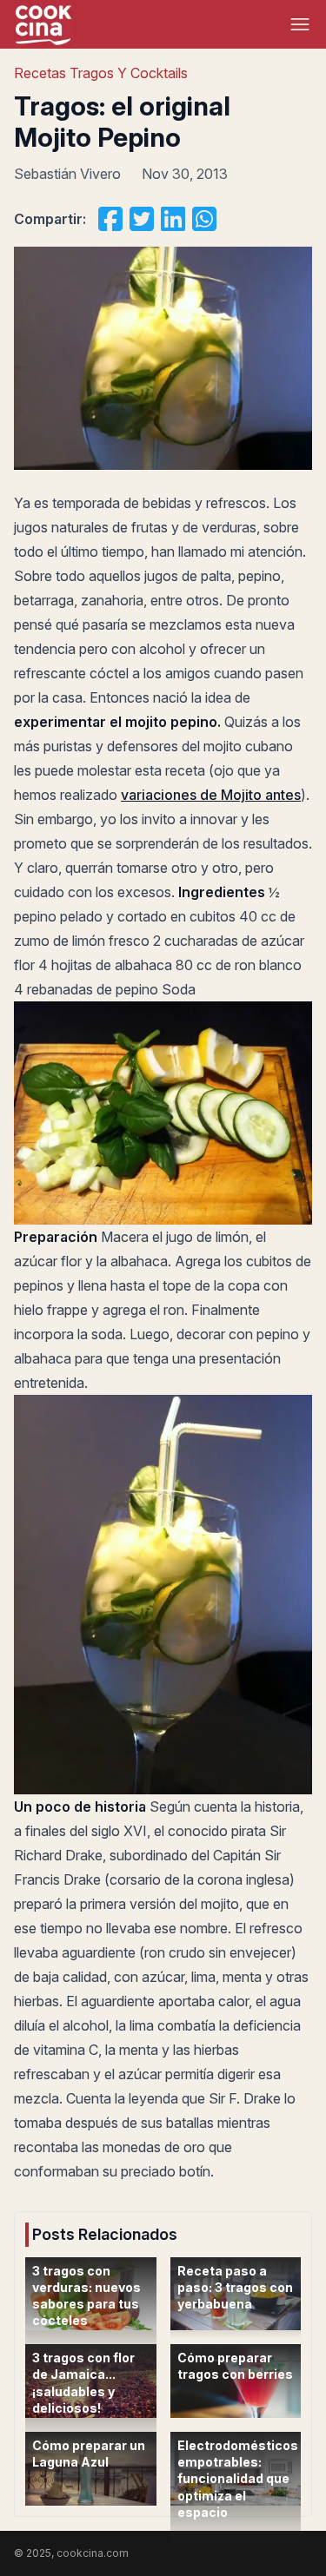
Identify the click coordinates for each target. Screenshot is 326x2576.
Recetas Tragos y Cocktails (101, 73)
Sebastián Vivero (67, 174)
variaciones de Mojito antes (211, 795)
